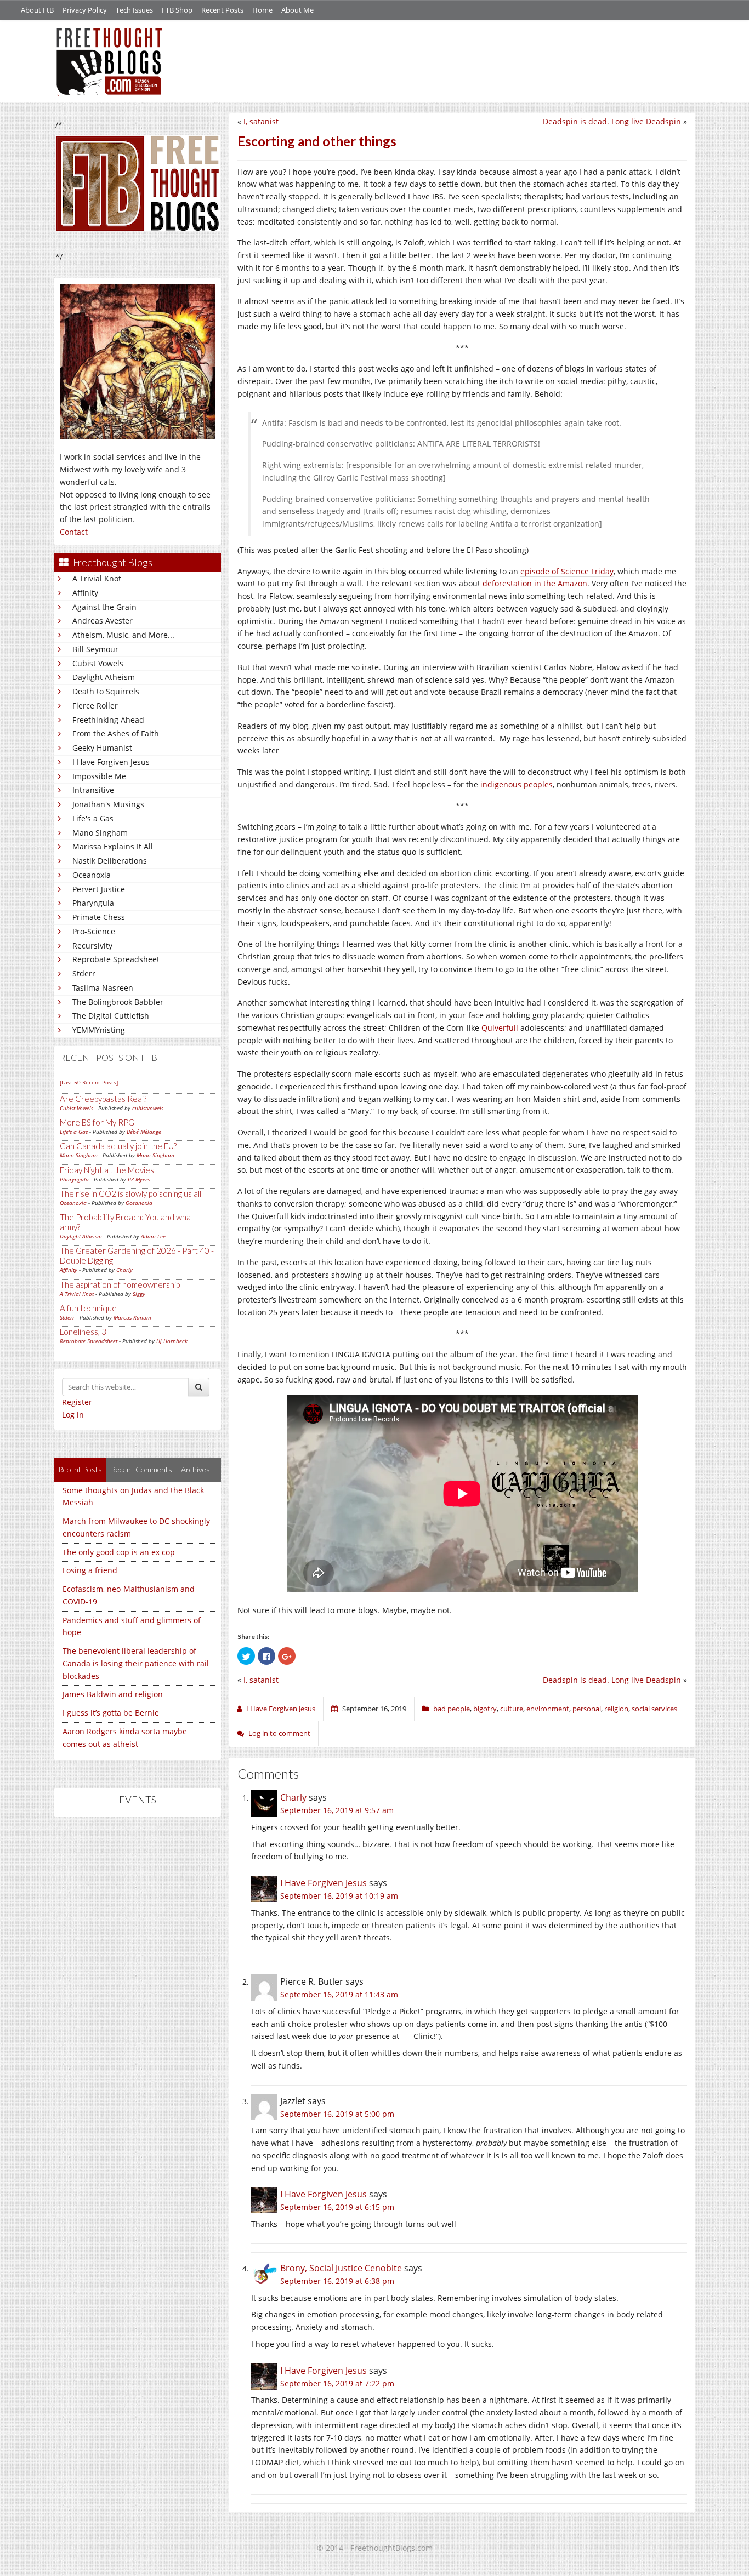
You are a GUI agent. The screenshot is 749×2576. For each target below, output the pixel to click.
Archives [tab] (195, 1469)
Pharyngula (93, 903)
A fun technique (88, 1308)
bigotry (485, 1709)
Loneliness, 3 (83, 1332)
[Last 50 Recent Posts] (89, 1082)
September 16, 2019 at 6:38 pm (337, 2281)
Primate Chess (99, 917)
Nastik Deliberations (110, 861)
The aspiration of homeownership (120, 1284)
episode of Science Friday (567, 571)
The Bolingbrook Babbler (118, 1002)
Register (77, 1402)
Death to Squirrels (106, 691)
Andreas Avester (103, 621)
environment (548, 1709)
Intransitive (93, 790)
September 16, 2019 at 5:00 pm (337, 2114)
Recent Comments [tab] (141, 1469)
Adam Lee (153, 1236)
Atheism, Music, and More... (123, 635)
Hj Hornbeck (172, 1341)
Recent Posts (222, 10)
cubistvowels (148, 1108)
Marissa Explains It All (113, 846)
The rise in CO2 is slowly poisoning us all (130, 1193)
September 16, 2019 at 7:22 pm (337, 2383)
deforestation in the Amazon (535, 583)
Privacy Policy (85, 10)
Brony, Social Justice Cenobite (341, 2268)
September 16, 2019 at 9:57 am (337, 1810)
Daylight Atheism (104, 677)
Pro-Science (94, 931)
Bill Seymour (95, 649)
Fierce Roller (95, 706)
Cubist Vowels (98, 663)
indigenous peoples (517, 784)
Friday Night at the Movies (107, 1170)
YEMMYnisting (99, 1030)
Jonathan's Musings (108, 804)
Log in (73, 1415)
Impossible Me (99, 776)
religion (616, 1709)
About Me (297, 10)
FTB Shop (177, 10)
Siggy (139, 1294)
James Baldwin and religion (113, 1694)
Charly (124, 1270)
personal (587, 1709)
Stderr (84, 973)
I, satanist (261, 121)
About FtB (37, 10)
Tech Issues (134, 10)
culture (512, 1709)
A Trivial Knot (97, 578)
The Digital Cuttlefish (111, 1016)
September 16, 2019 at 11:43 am (339, 1994)
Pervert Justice (99, 889)
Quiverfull (500, 1028)
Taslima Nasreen (103, 988)
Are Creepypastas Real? (103, 1099)
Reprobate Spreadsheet (116, 959)
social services (654, 1709)
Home (262, 10)
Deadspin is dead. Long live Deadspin (612, 121)
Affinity (85, 593)
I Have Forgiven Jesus (111, 762)
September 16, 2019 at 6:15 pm (337, 2207)
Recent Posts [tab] (80, 1469)
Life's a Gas (93, 818)
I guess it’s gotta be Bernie (111, 1713)
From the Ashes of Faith (116, 733)
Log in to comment (279, 1733)
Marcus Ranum (132, 1317)
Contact (74, 532)
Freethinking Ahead (108, 720)
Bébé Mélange (144, 1132)
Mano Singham (100, 833)
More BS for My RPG (97, 1122)
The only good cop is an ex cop (119, 1552)
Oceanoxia (92, 875)
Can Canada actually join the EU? (118, 1146)
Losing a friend (90, 1570)
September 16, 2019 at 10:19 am (339, 1896)
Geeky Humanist (102, 748)
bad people (452, 1709)
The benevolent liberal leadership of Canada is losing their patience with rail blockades (136, 1663)
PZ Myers (139, 1179)
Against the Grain (104, 607)
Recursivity (92, 946)
